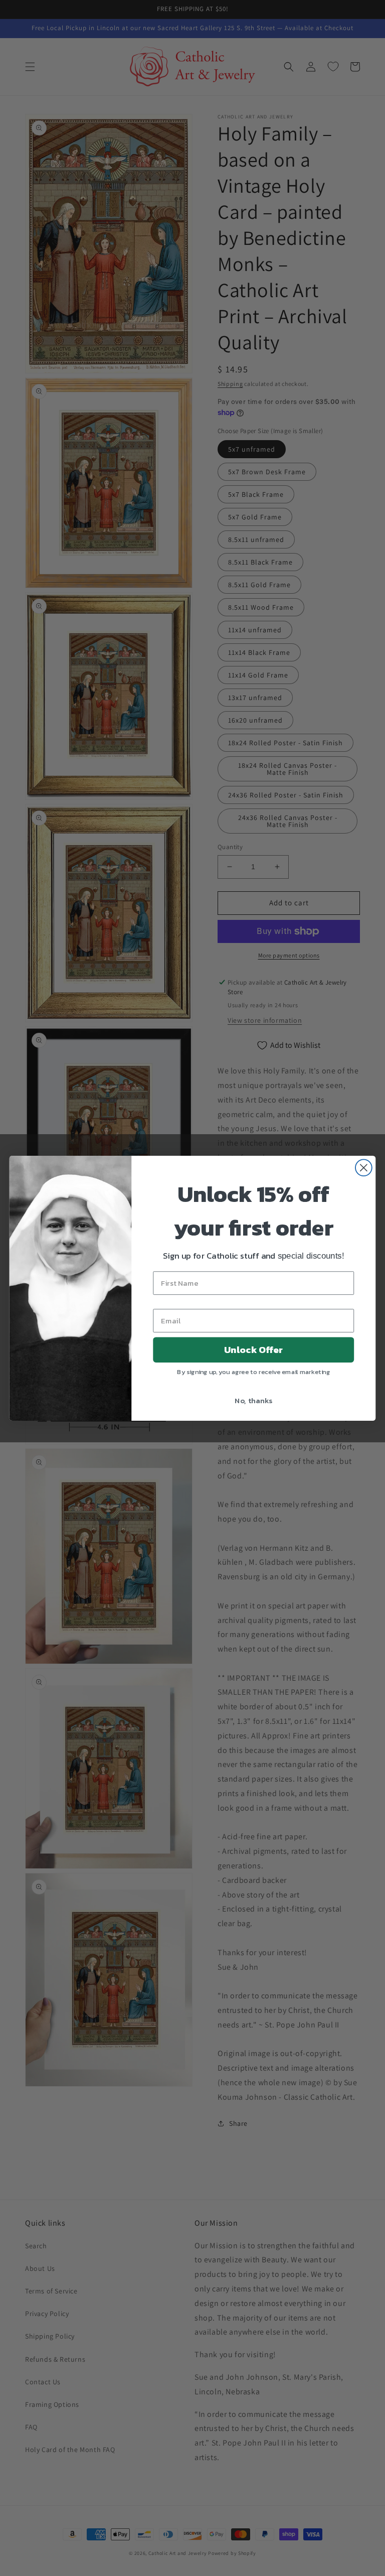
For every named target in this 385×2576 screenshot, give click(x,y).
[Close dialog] (364, 1168)
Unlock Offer (253, 1349)
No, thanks (253, 1400)
